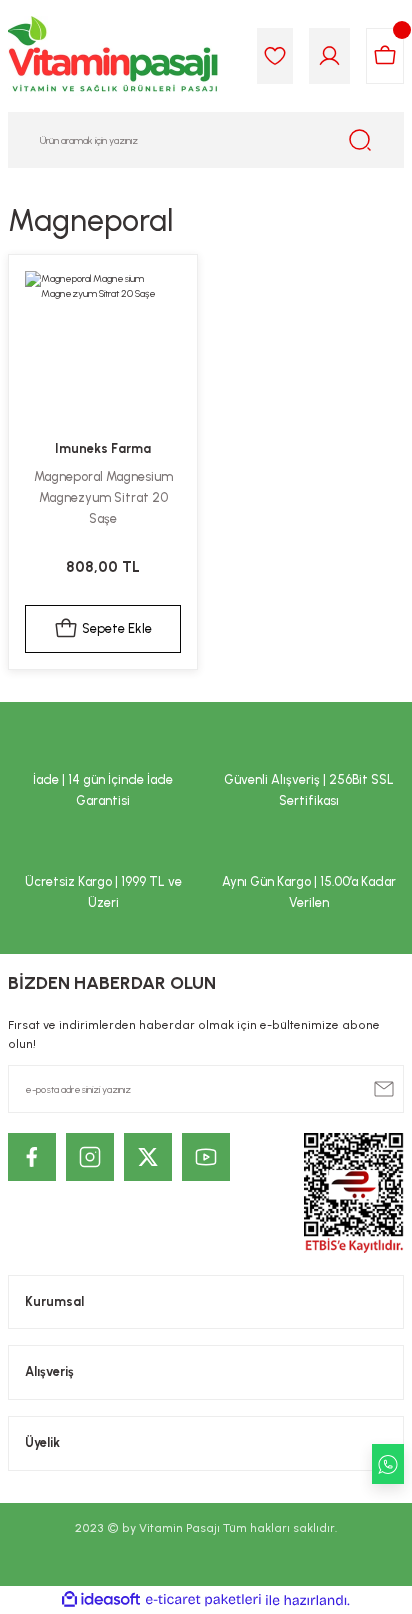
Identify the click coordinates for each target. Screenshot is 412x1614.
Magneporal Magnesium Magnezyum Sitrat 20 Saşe (103, 497)
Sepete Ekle (117, 628)
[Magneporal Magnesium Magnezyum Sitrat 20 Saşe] (103, 349)
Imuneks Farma (103, 448)
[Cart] (385, 56)
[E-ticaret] (203, 1600)
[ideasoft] (101, 1600)
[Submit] (384, 1089)
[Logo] (114, 56)
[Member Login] (329, 56)
